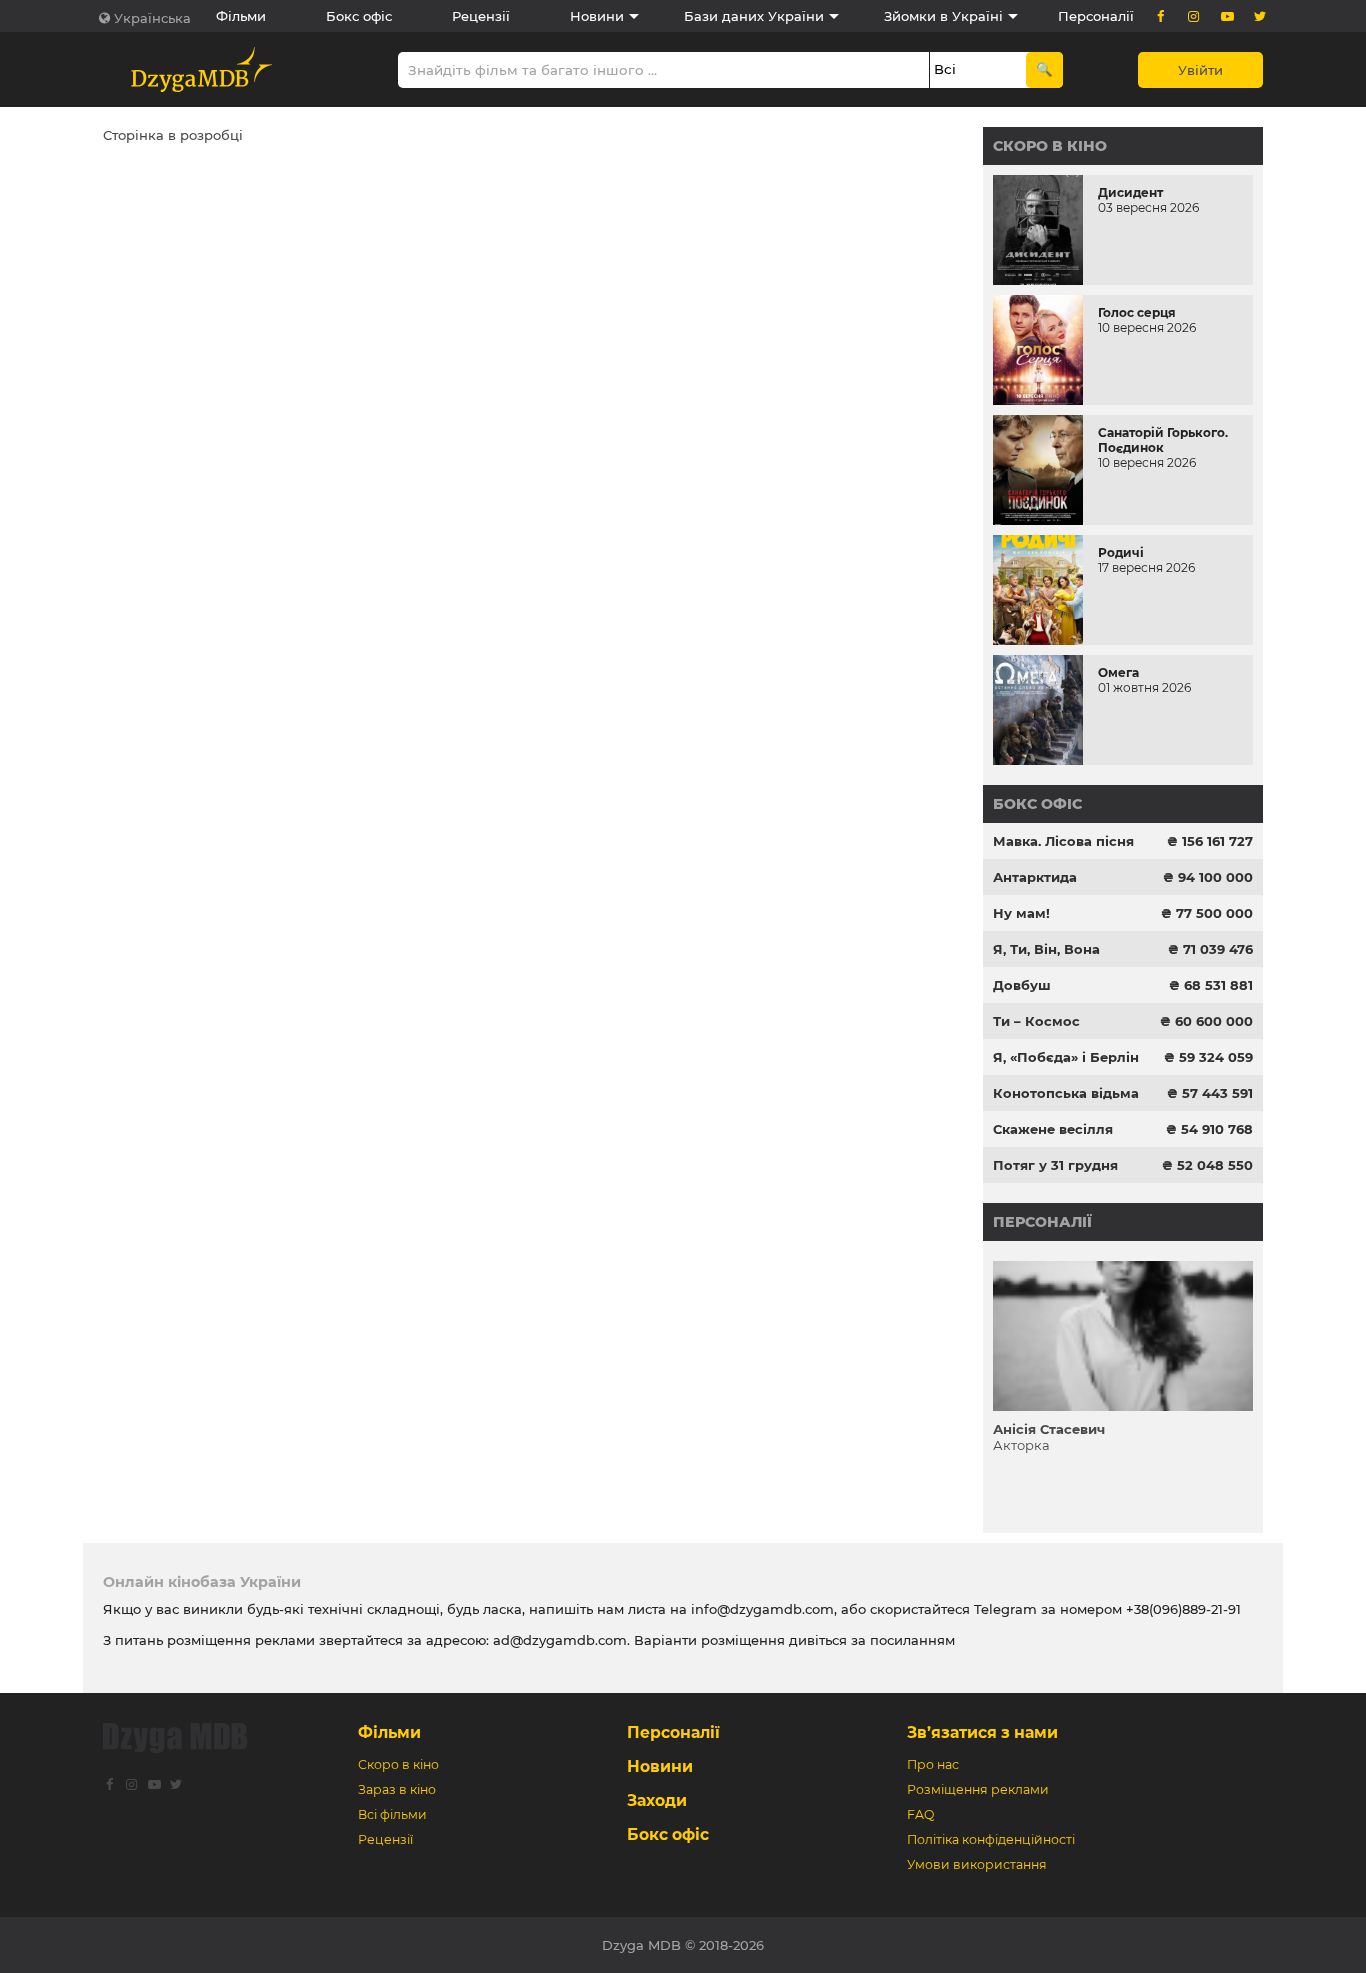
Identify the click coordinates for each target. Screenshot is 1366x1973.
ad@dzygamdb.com (560, 1640)
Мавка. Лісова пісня (1063, 841)
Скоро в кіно (1050, 146)
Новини (597, 16)
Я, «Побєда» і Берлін (1066, 1057)
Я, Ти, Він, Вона (1046, 949)
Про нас (933, 1764)
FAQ (920, 1814)
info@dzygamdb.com (760, 1609)
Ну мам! (1021, 913)
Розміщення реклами (978, 1789)
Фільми (241, 16)
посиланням (912, 1640)
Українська (152, 18)
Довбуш (1022, 985)
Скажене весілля (1053, 1129)
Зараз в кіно (397, 1789)
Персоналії (1096, 16)
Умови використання (977, 1864)
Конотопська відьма (1066, 1093)
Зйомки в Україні (943, 16)
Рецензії (481, 16)
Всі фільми (392, 1814)
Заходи (657, 1800)
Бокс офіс (359, 16)
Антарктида (1035, 877)
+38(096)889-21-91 (1183, 1609)
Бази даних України (754, 16)
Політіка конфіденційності (991, 1839)
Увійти (1200, 70)
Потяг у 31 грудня (1055, 1165)
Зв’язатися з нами (982, 1732)
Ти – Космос (1036, 1021)
